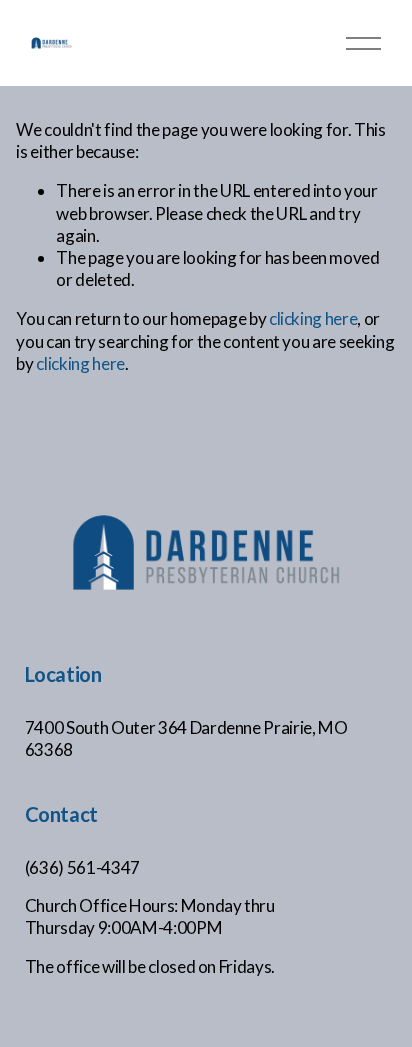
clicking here (313, 318)
